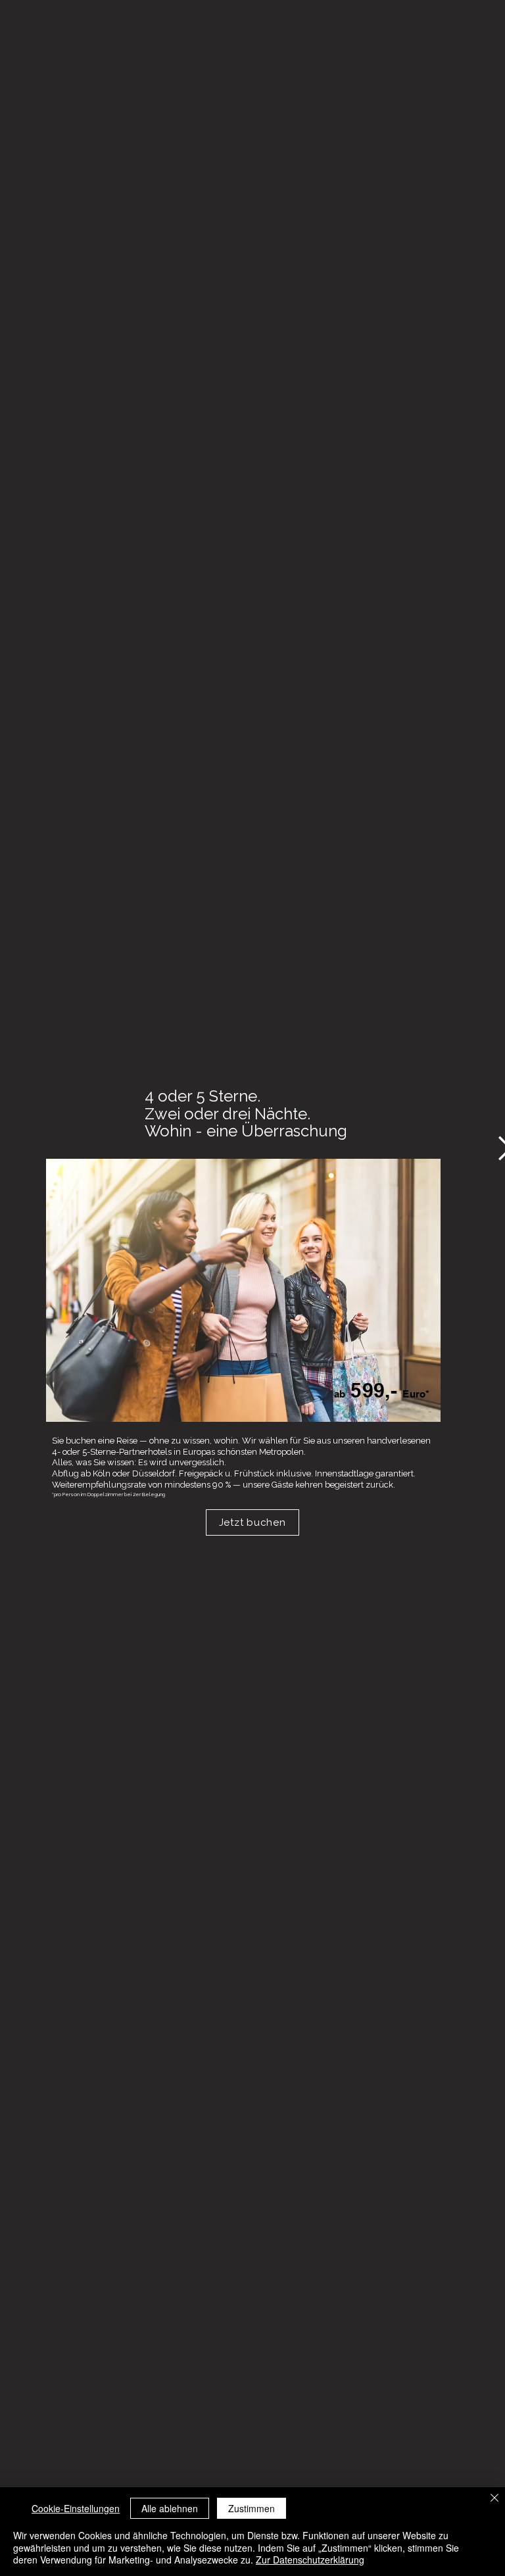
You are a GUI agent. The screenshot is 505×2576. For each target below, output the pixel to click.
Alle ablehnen (170, 2508)
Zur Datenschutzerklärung (310, 2560)
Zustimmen (252, 2508)
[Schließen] (494, 2499)
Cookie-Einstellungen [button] (76, 2508)
